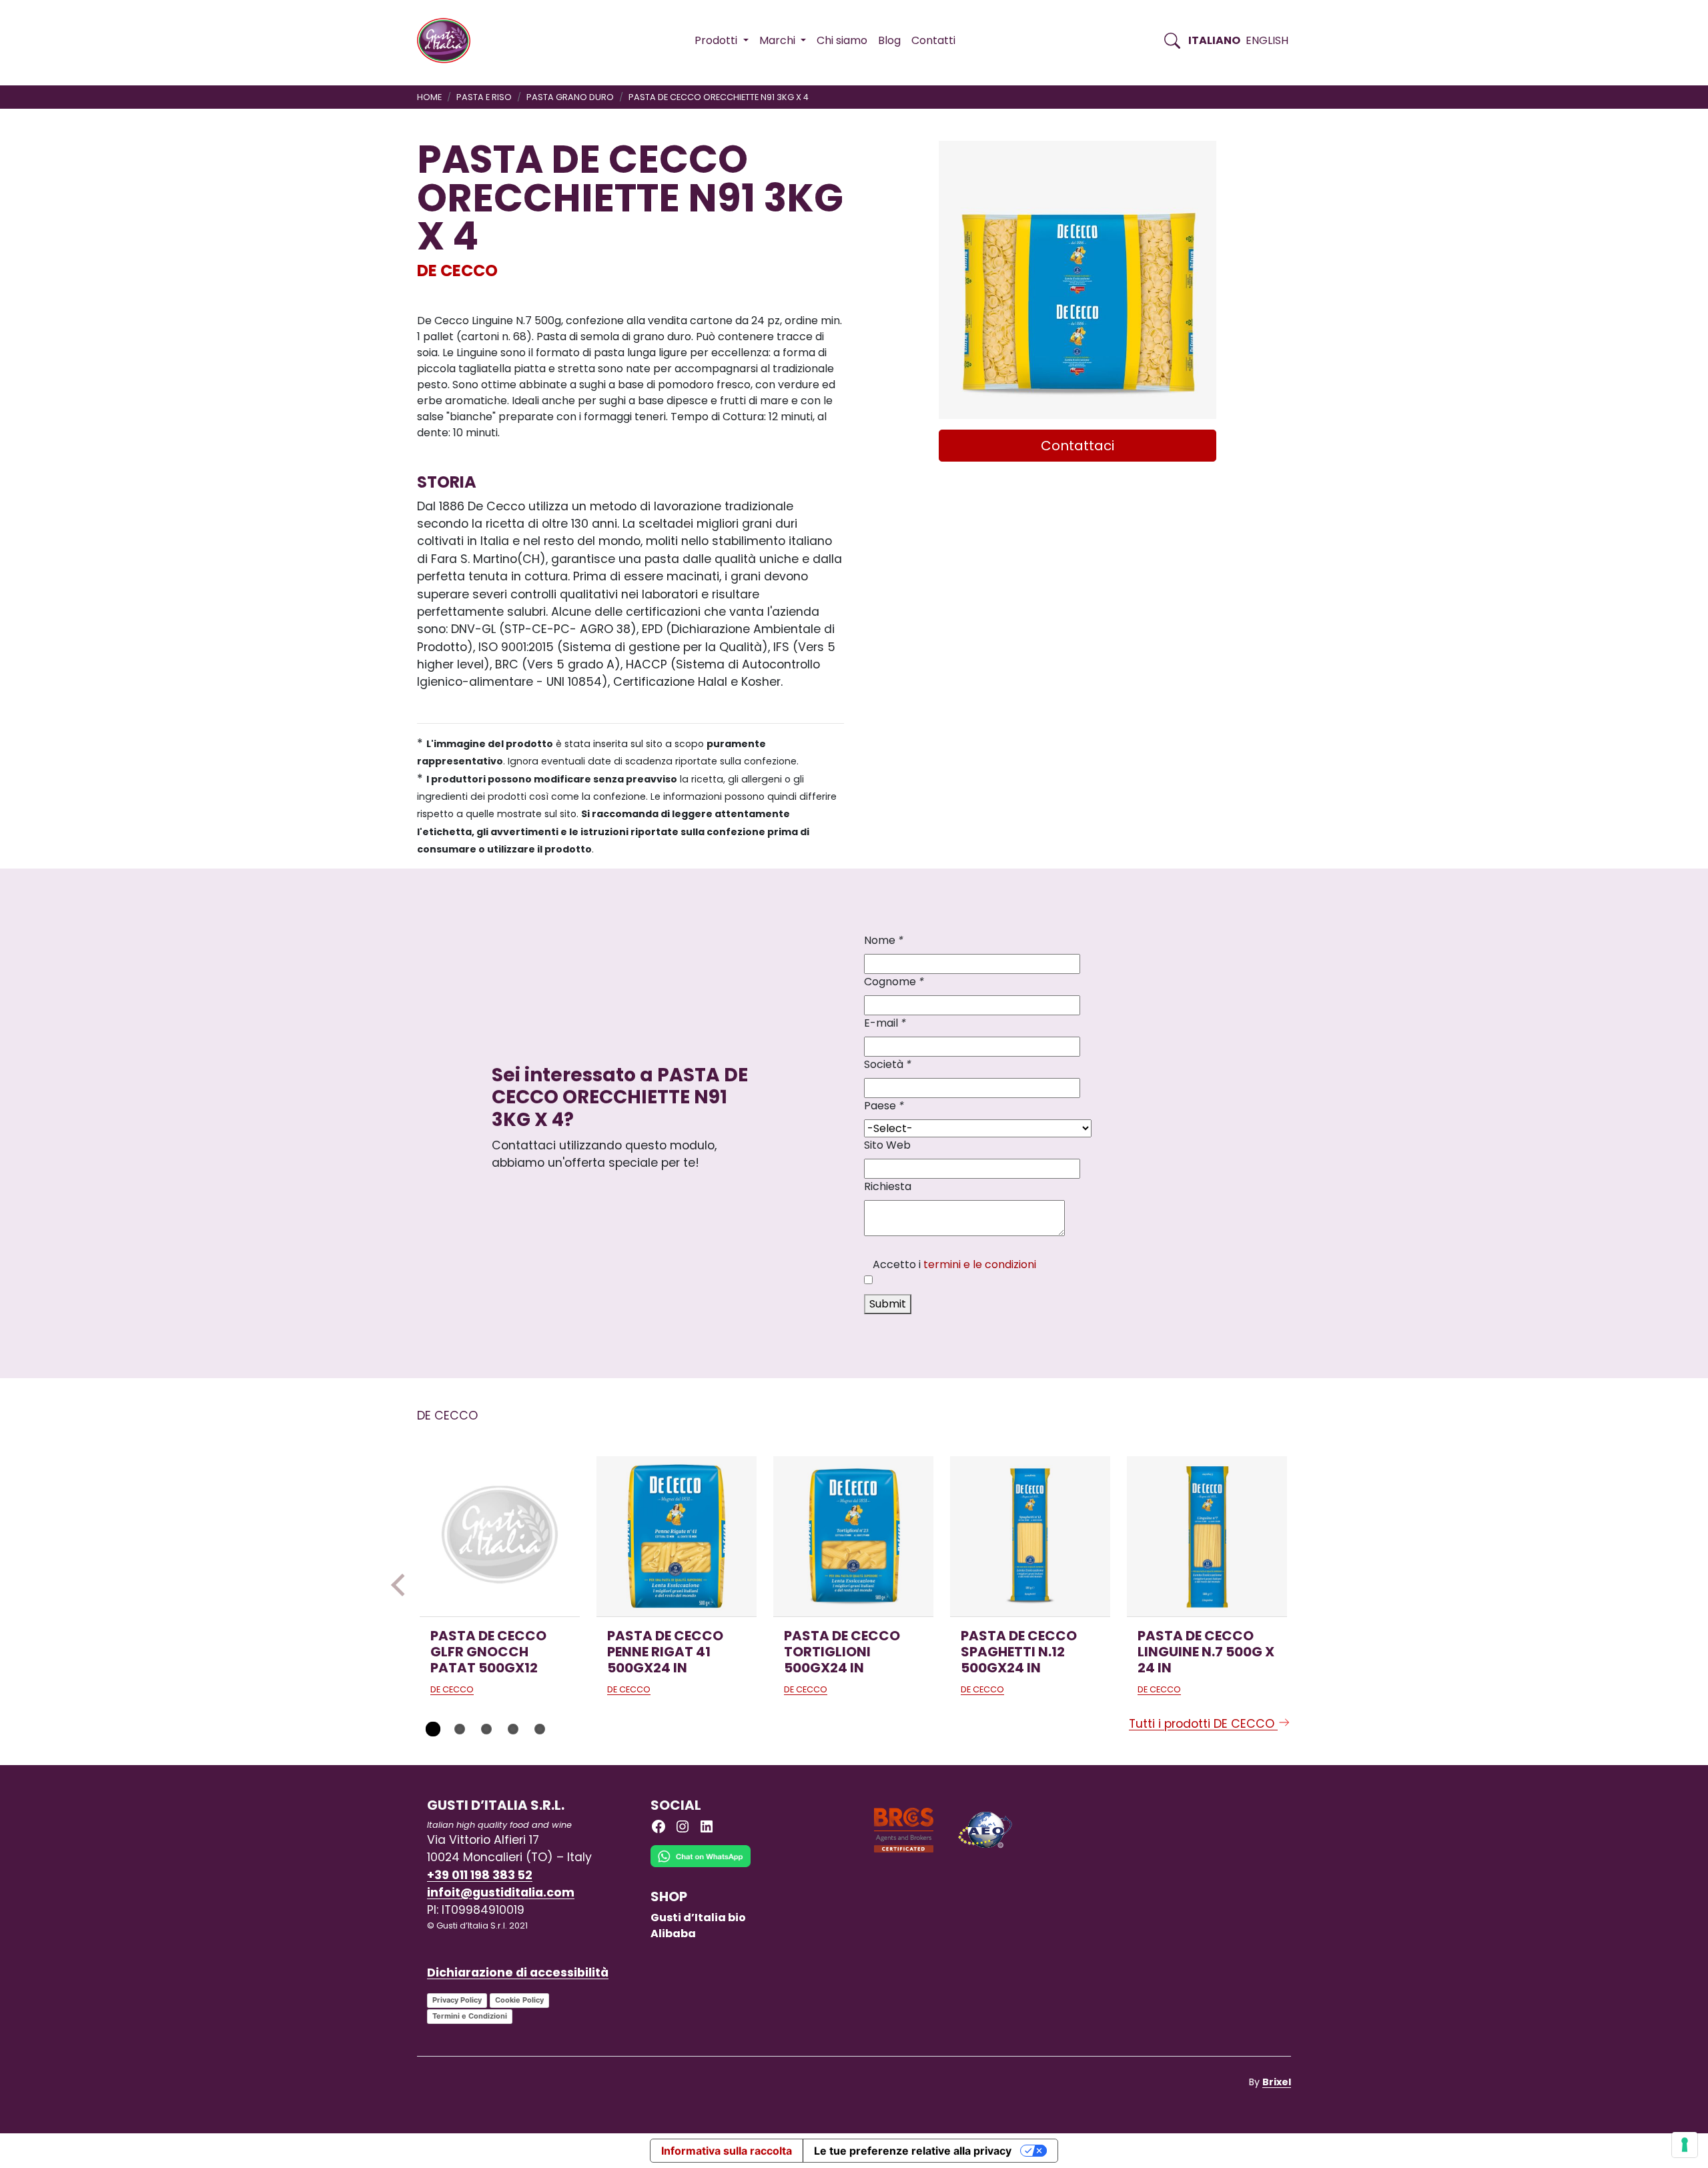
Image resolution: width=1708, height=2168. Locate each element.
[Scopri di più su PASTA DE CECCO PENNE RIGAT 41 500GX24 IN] (677, 1536)
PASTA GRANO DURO (570, 97)
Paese (884, 1106)
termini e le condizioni (980, 1264)
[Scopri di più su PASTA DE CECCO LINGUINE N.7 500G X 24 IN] (1207, 1536)
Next (1306, 1585)
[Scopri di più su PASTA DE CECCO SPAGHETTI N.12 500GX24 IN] (1030, 1536)
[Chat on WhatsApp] (701, 1866)
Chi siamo (842, 40)
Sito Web (887, 1145)
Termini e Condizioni (470, 2016)
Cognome (894, 982)
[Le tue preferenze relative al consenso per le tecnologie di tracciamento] (1685, 2145)
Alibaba (673, 1934)
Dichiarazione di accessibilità (518, 1973)
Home (429, 97)
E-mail (885, 1023)
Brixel (1277, 2082)
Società (888, 1064)
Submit (888, 1304)
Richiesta (888, 1186)
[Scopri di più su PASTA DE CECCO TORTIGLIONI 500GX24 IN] (853, 1536)
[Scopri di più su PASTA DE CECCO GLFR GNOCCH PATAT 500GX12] (500, 1536)
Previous (402, 1585)
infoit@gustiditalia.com (501, 1892)
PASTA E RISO (484, 97)
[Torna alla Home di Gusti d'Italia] (449, 41)
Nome (884, 940)
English (1267, 40)
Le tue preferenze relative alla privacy (913, 2151)
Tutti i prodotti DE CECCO (1203, 1724)
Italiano (1214, 40)
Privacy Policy (457, 2000)
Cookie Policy (519, 2000)
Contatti (933, 40)
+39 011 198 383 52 (480, 1875)
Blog (889, 40)
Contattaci (1078, 446)
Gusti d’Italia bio (698, 1918)
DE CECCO (457, 270)
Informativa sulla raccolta (727, 2151)
